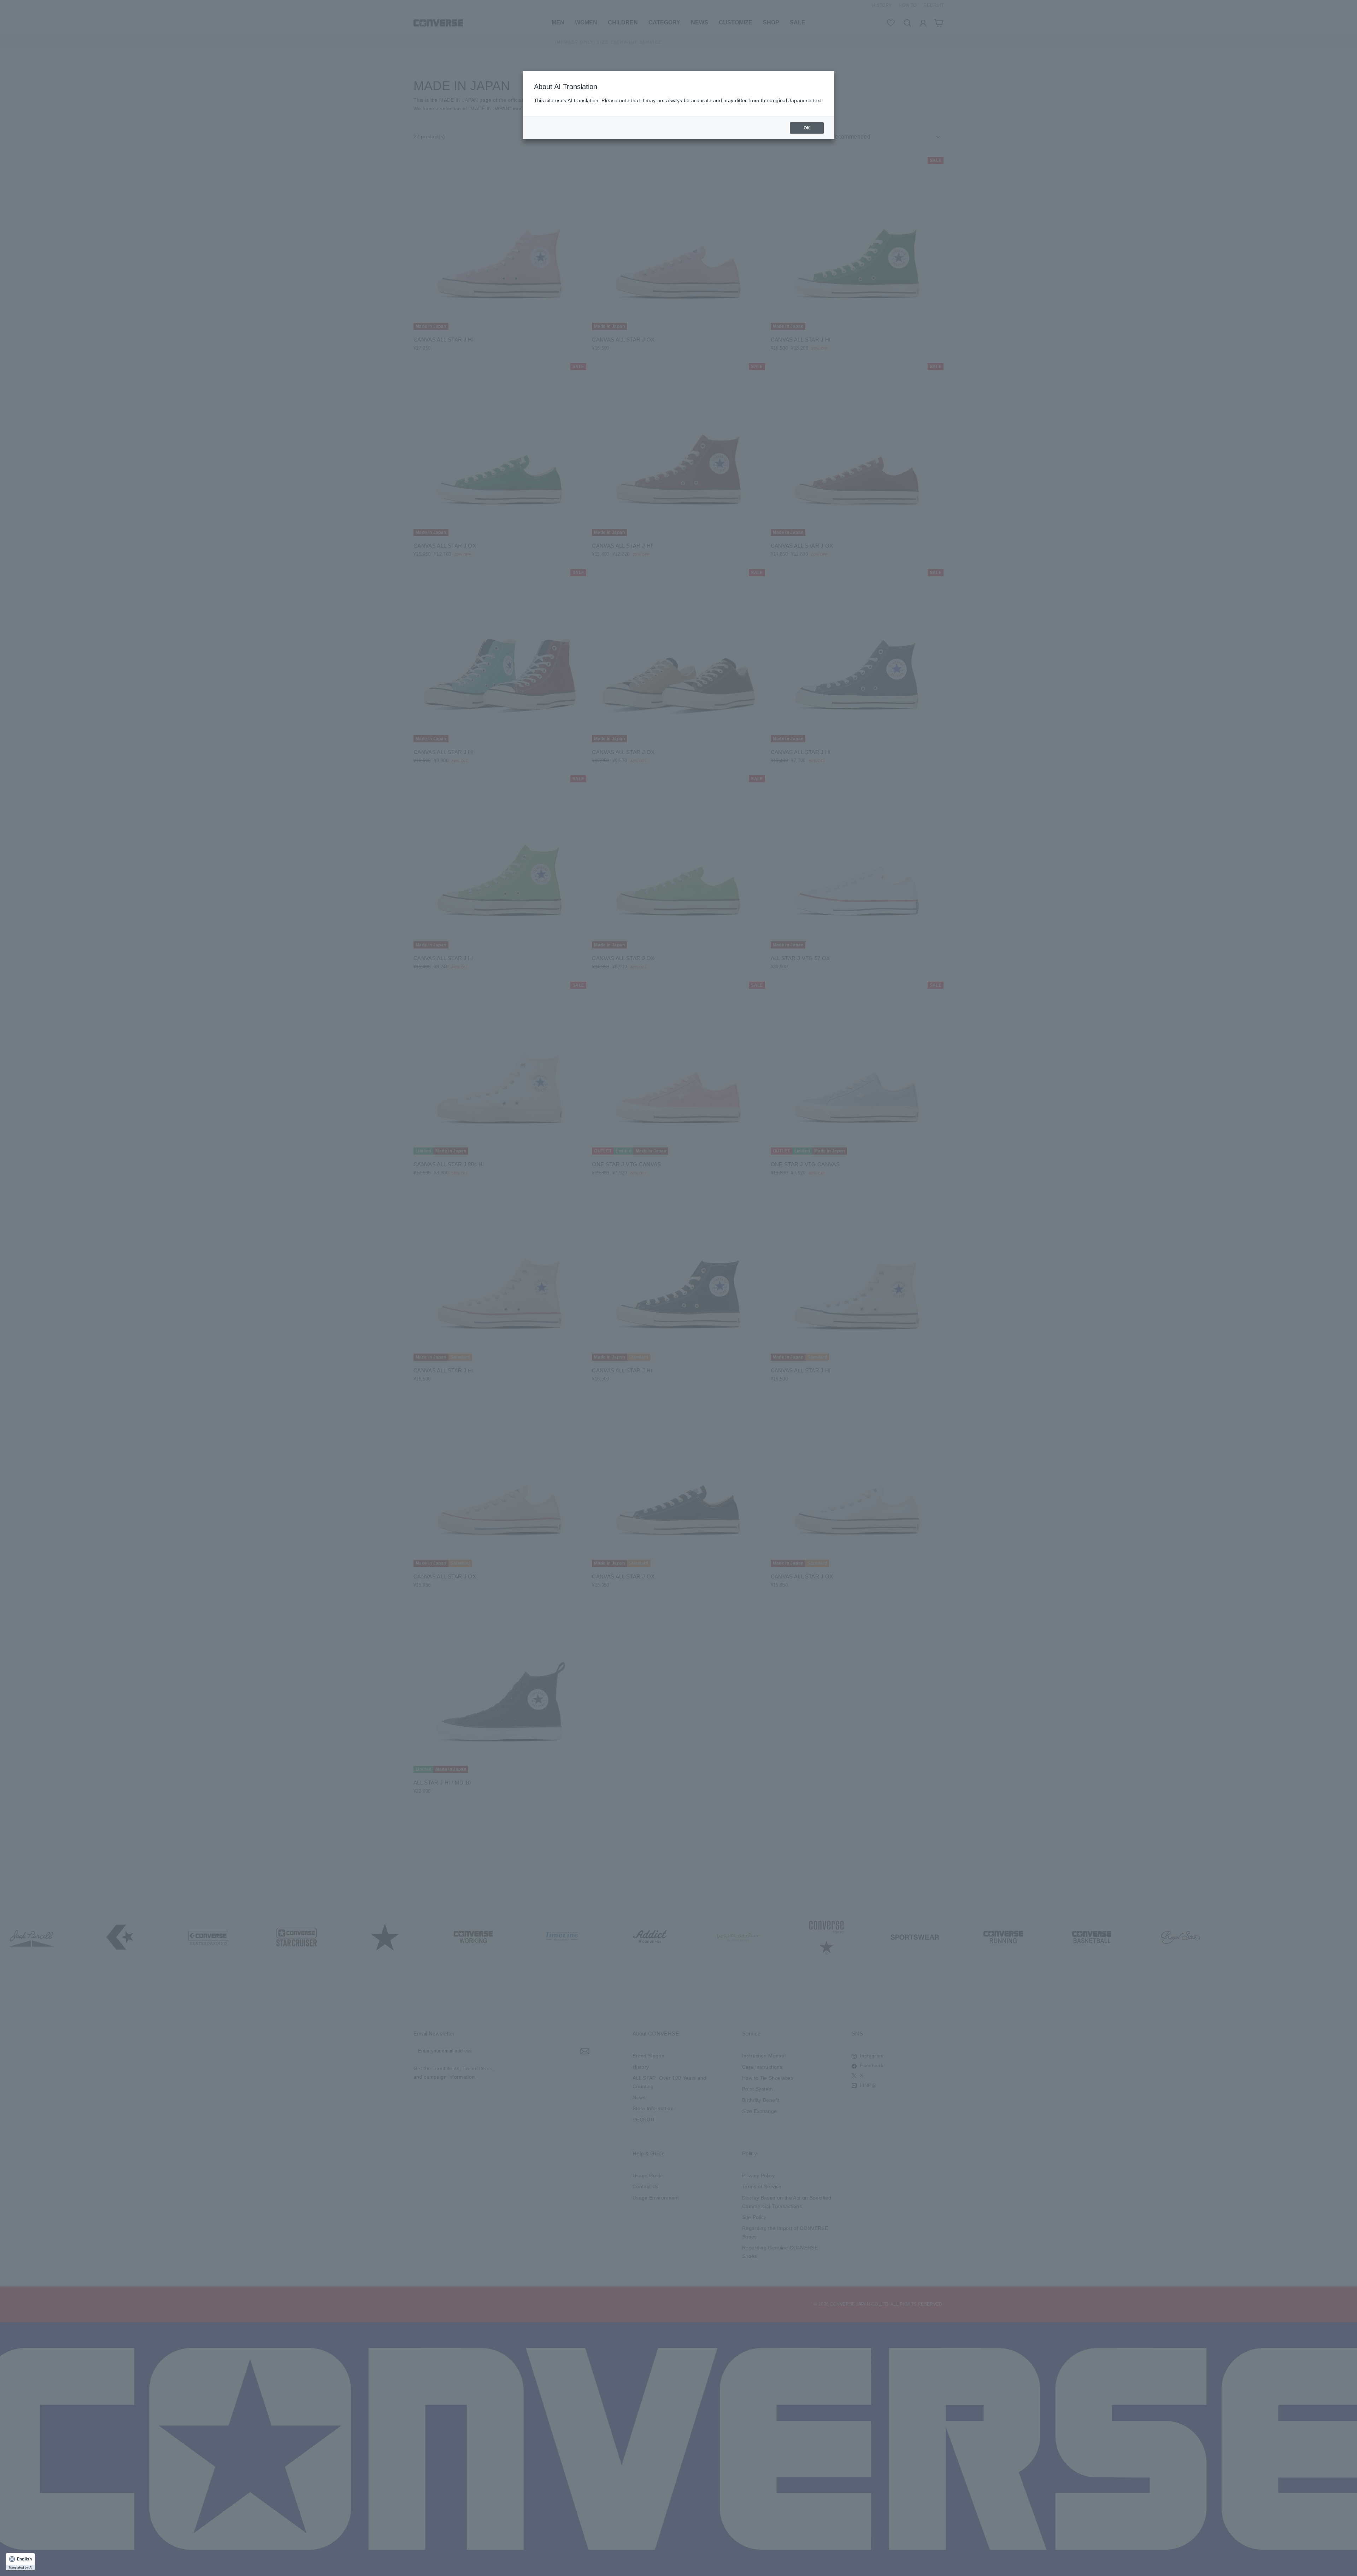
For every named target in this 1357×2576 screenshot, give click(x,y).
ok (807, 128)
